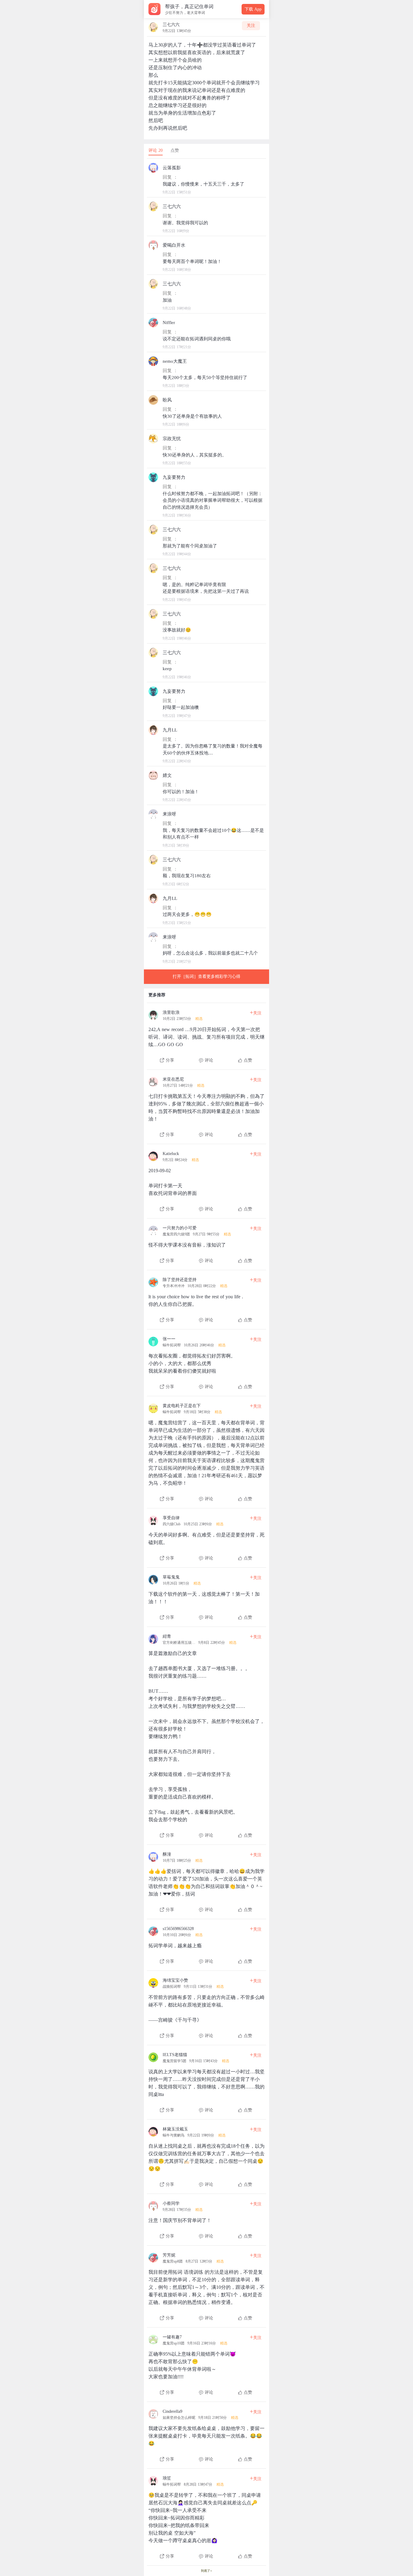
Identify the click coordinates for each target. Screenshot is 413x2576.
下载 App (253, 9)
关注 (251, 26)
